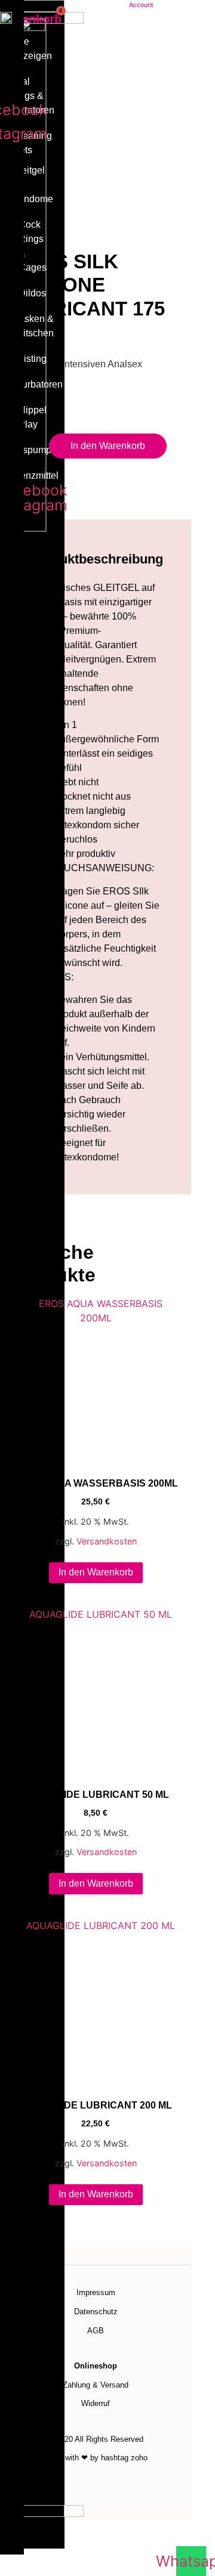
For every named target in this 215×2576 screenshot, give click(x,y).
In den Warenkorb (108, 446)
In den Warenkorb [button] (96, 1572)
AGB (96, 2331)
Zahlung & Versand (96, 2385)
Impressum (96, 2292)
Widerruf (96, 2403)
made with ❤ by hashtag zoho (96, 2458)
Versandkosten (107, 1541)
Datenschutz (96, 2312)
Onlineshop (96, 2366)
